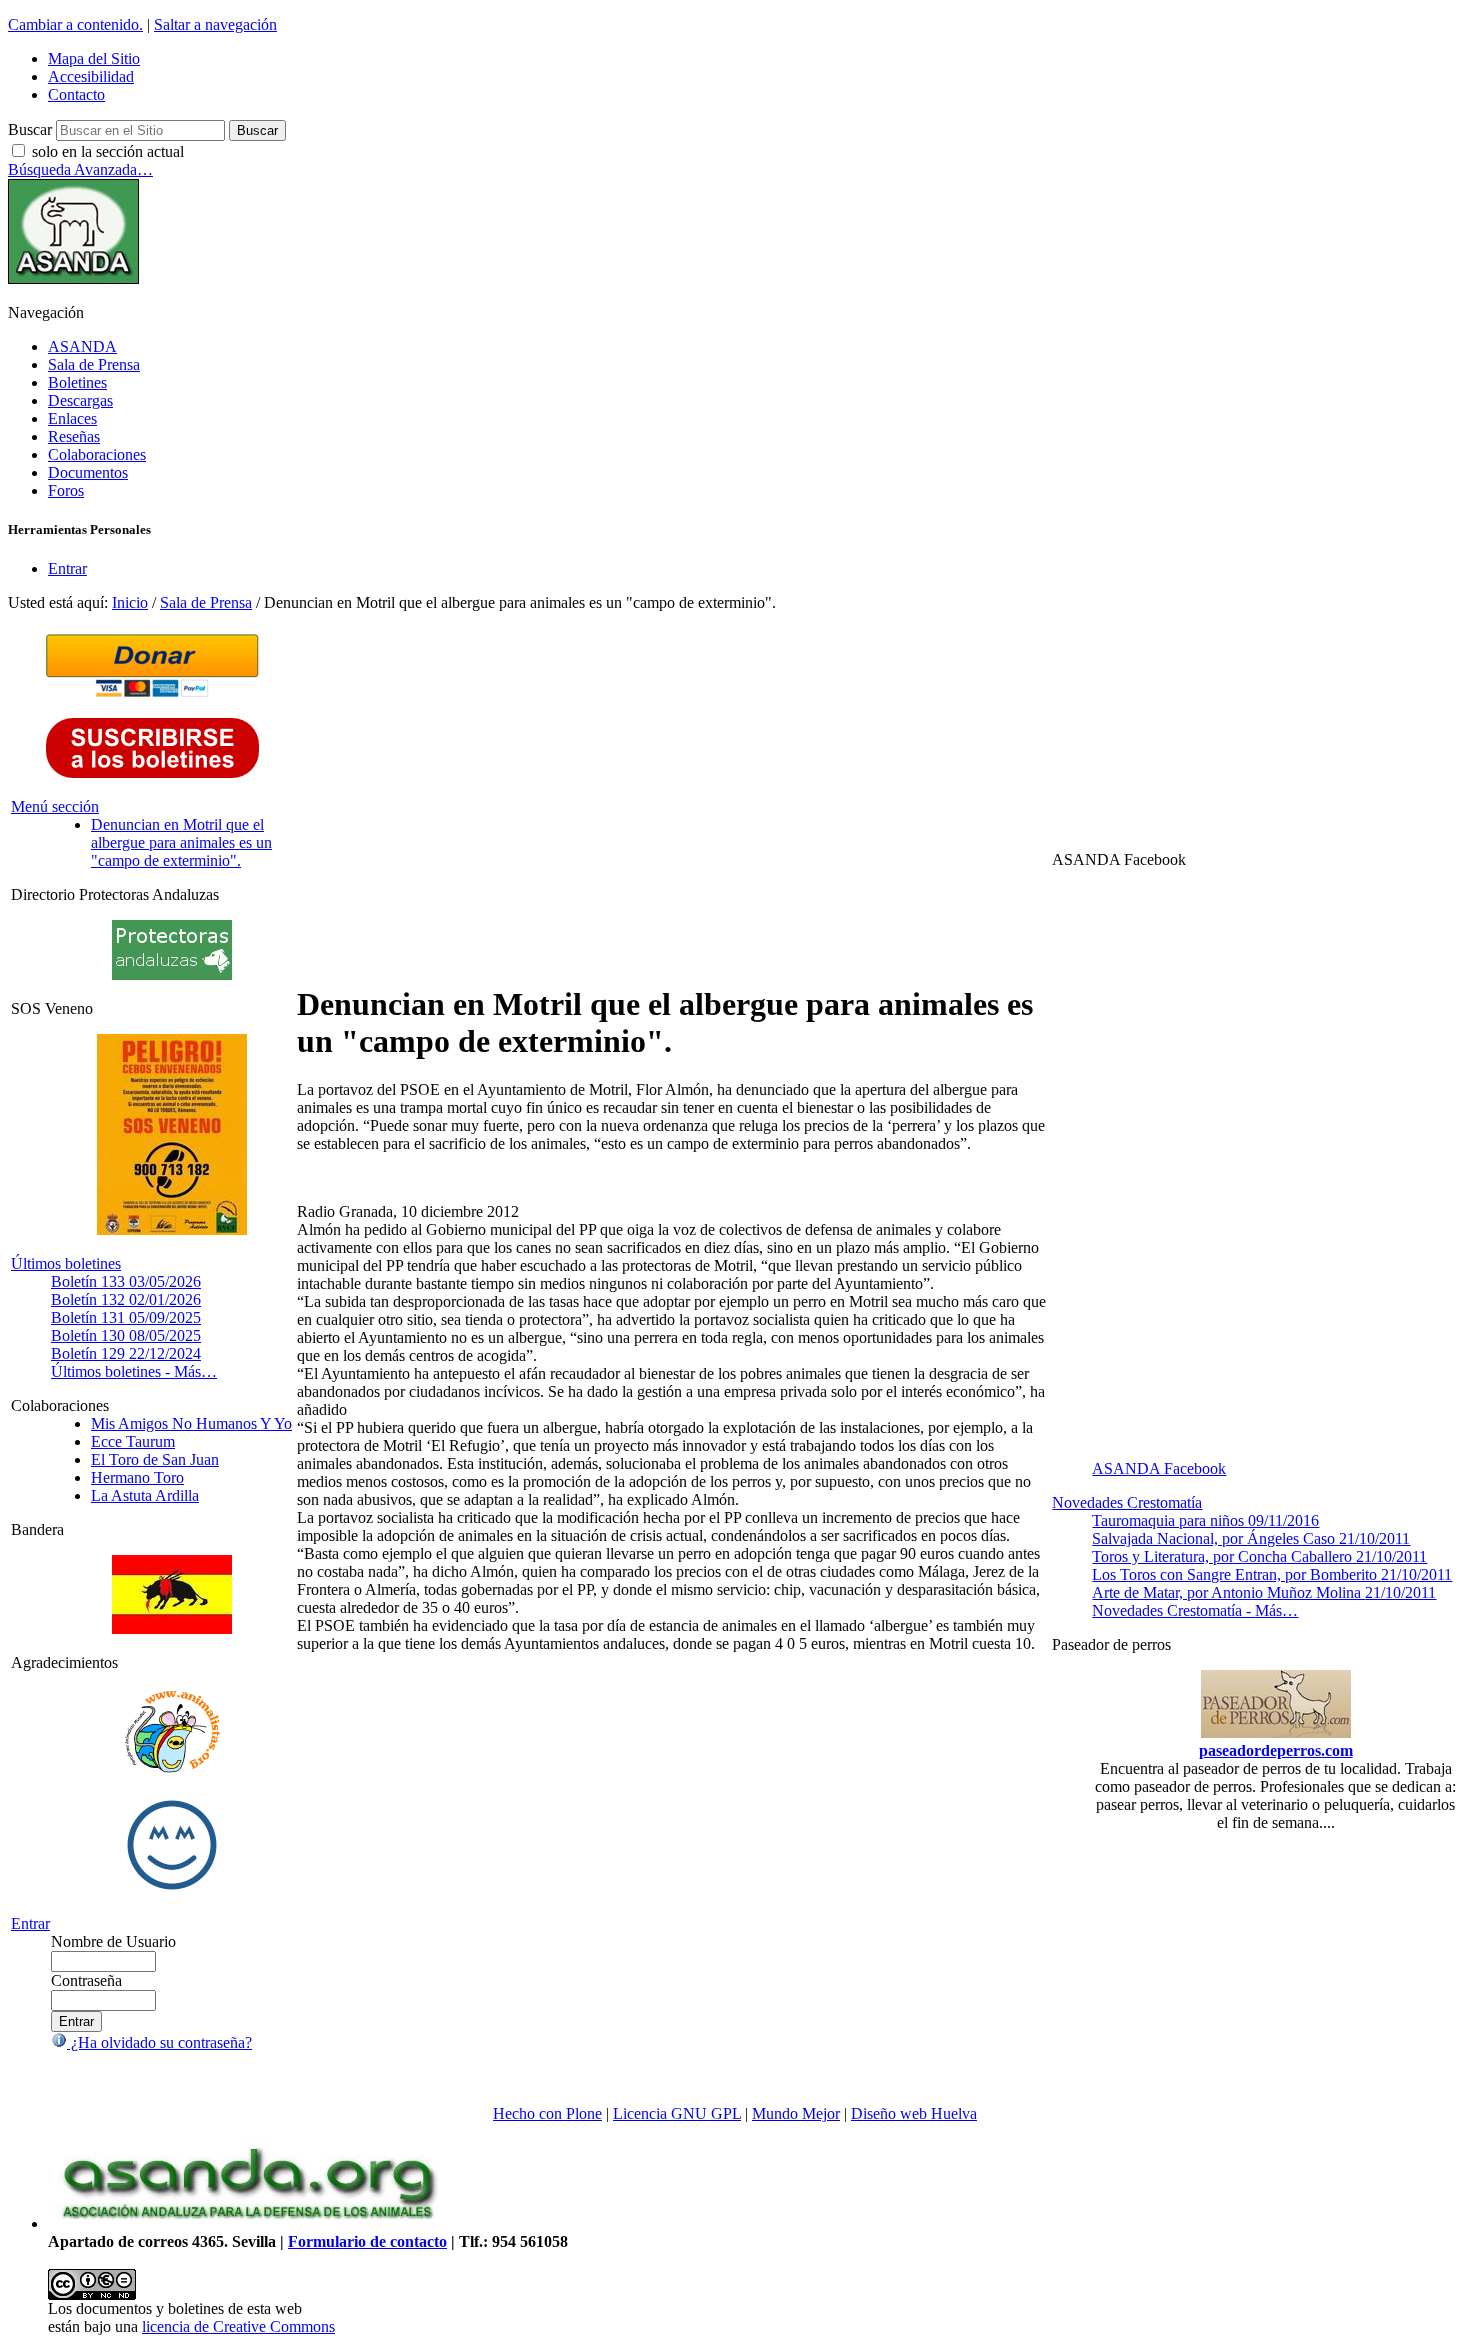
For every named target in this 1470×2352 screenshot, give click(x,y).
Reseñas (74, 436)
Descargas (80, 400)
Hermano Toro (137, 1477)
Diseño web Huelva (914, 2113)
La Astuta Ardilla (145, 1495)
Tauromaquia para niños (1205, 1520)
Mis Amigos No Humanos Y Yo (191, 1423)
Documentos (88, 472)
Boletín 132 (126, 1299)
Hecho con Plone (547, 2113)
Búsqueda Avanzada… (80, 169)
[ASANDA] (73, 278)
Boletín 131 (126, 1317)
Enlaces (72, 418)
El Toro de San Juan (155, 1459)
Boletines (77, 382)
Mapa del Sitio (94, 58)
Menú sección (55, 806)
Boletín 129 (126, 1353)
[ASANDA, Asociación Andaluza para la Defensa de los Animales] (248, 2223)
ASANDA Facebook (1159, 1468)
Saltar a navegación (215, 24)
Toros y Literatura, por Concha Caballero (1259, 1556)
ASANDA (82, 346)
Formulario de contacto (367, 2241)
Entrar (67, 568)
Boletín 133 (126, 1281)
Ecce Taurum (133, 1441)
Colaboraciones (97, 454)
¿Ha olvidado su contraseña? (159, 2042)
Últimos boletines (66, 1263)
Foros (66, 490)
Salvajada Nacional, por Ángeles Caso (1251, 1538)
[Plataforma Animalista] (172, 1769)
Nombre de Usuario (113, 1941)
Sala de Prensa (94, 364)
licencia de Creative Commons (238, 2326)
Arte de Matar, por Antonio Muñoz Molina (1264, 1592)
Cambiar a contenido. (75, 24)
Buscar (30, 129)
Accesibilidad (91, 76)
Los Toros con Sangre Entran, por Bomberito (1272, 1574)
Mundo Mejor (796, 2113)
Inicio (130, 602)
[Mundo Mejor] (172, 1889)
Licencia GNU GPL (677, 2113)
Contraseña (86, 1980)
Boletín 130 (126, 1335)
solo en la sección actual (108, 151)
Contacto (76, 94)
